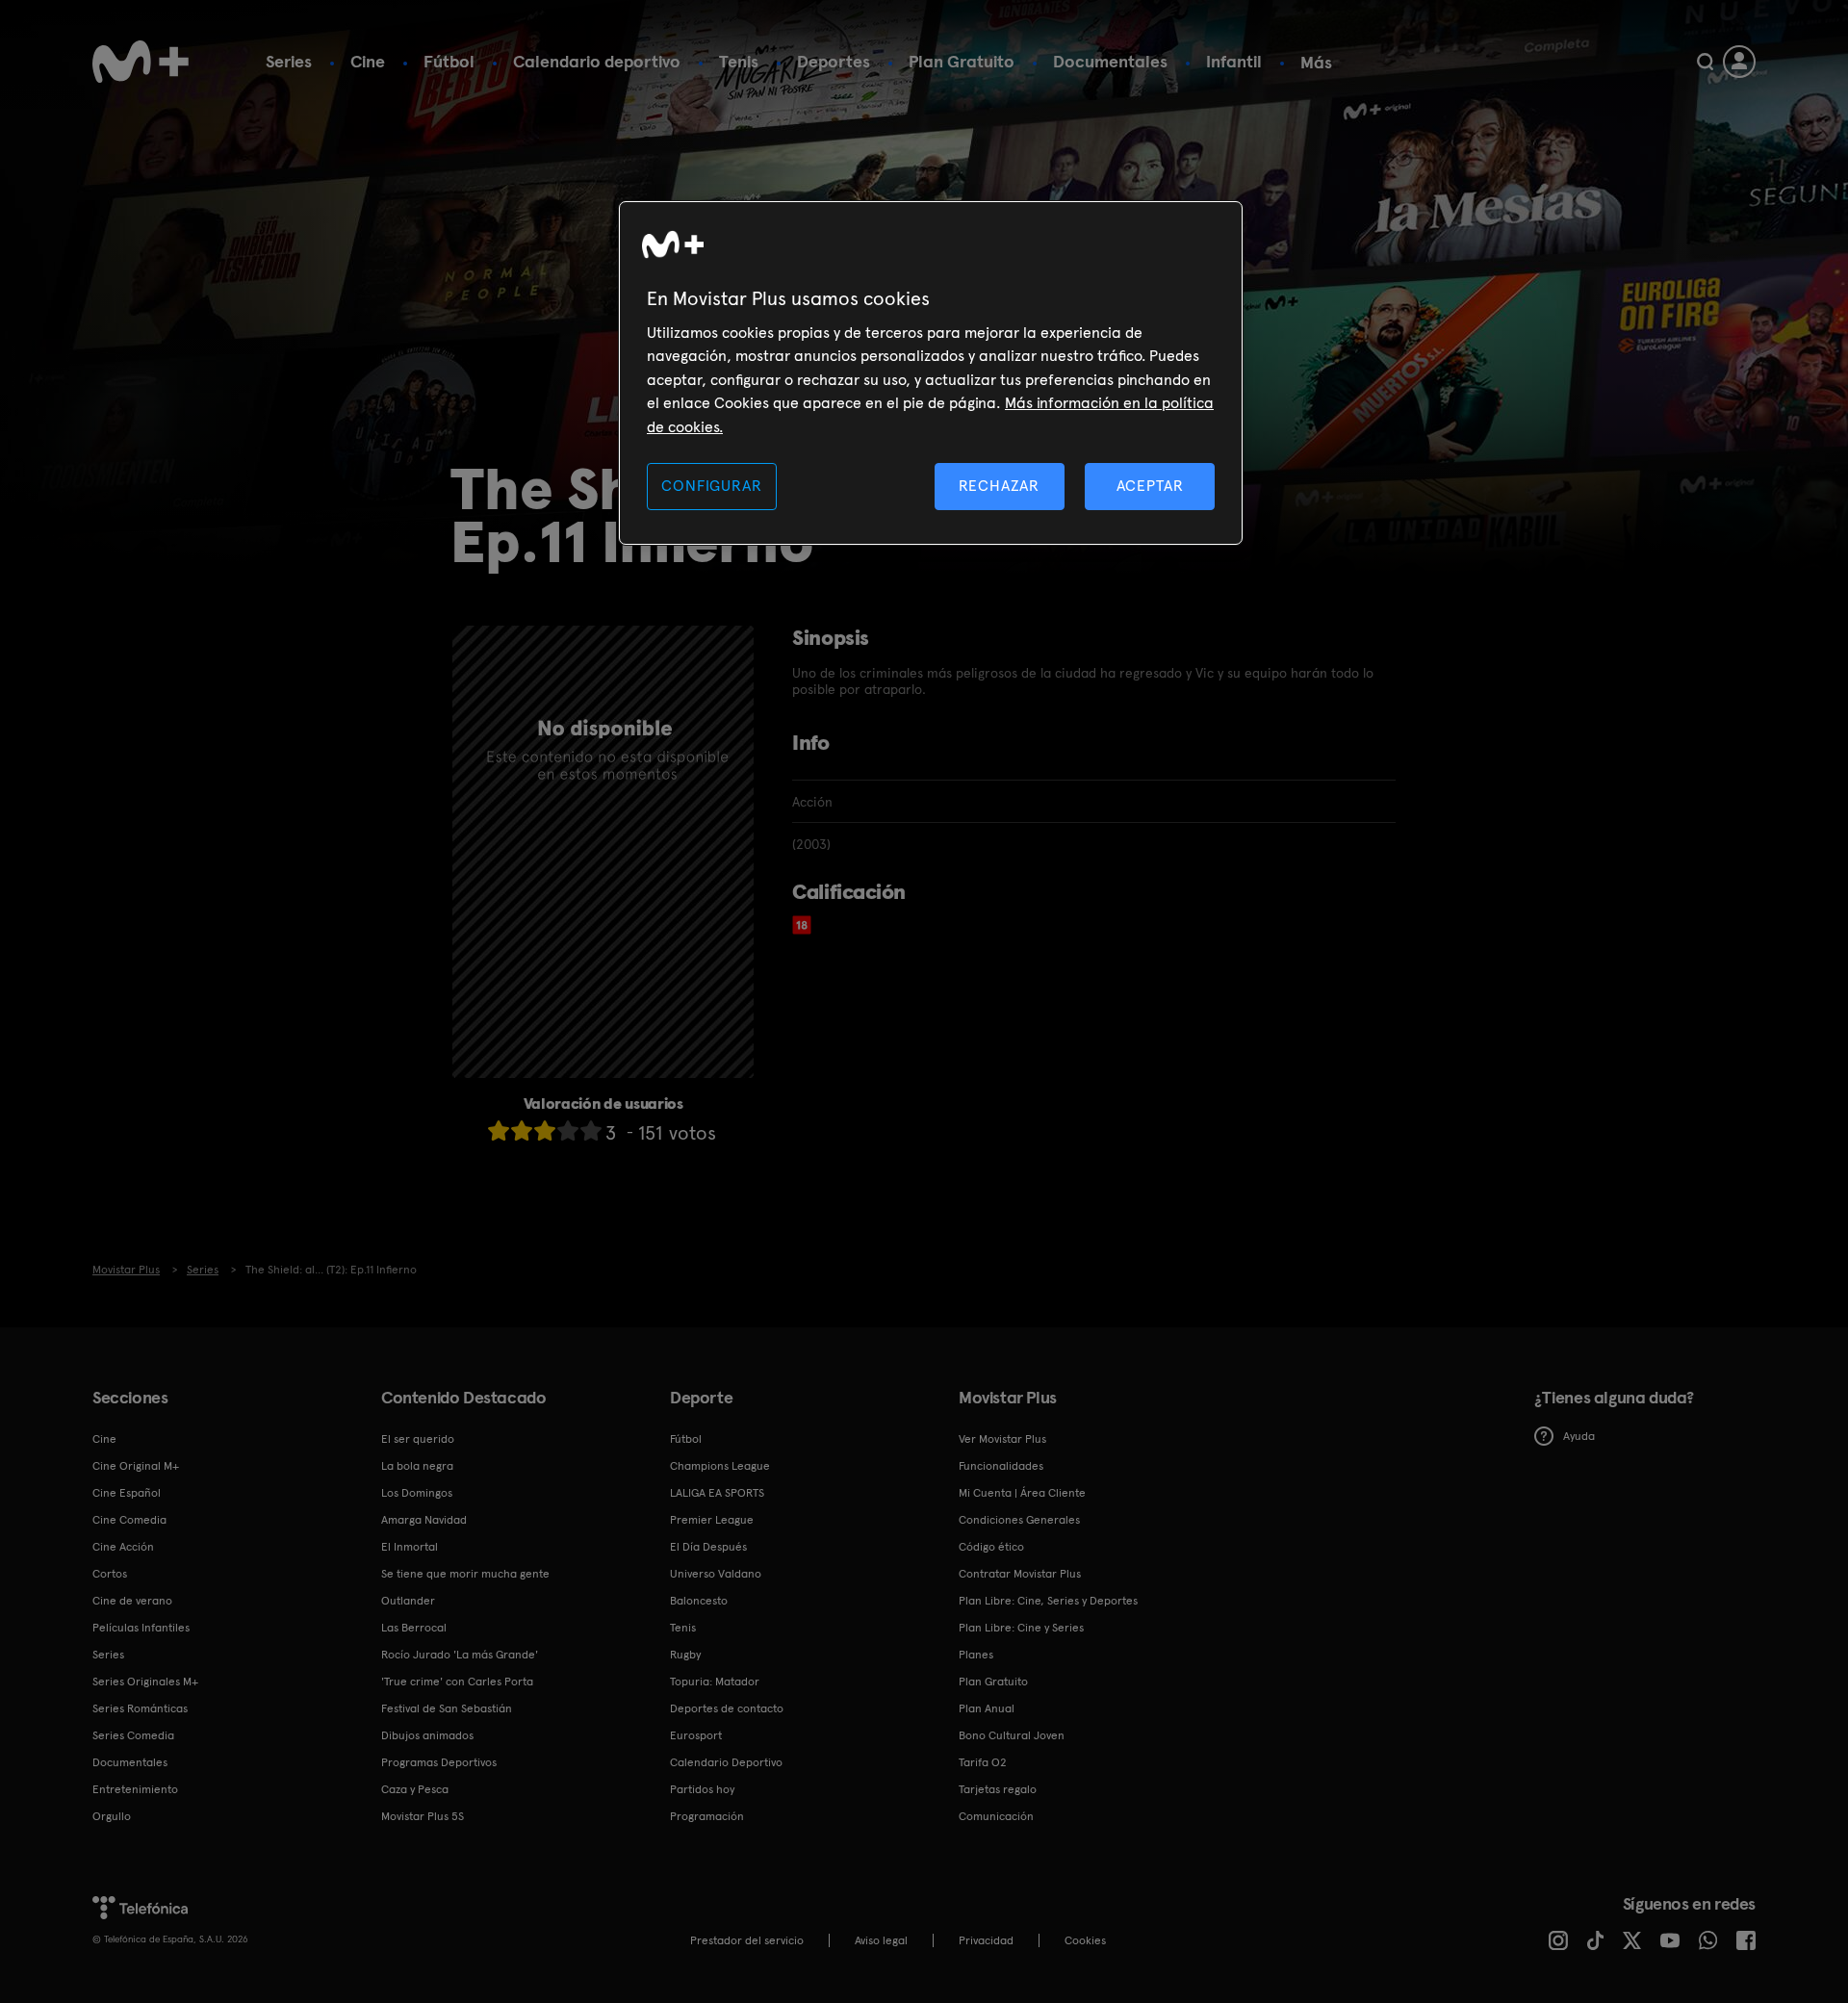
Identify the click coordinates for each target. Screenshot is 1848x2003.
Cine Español (127, 1493)
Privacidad (986, 1940)
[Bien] (568, 1130)
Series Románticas (140, 1708)
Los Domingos (417, 1493)
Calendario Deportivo (726, 1762)
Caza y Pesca (415, 1789)
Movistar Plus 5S (423, 1816)
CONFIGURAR (711, 486)
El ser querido (418, 1439)
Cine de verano (132, 1601)
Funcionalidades (1001, 1466)
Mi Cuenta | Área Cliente (1022, 1493)
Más (1316, 63)
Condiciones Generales (1019, 1520)
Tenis (739, 61)
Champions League (720, 1466)
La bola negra (417, 1466)
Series (289, 61)
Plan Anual (987, 1708)
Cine (368, 61)
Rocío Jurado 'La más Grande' (460, 1655)
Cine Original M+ (136, 1466)
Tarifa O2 (983, 1762)
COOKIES (1085, 1940)
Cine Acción (123, 1547)
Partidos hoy (702, 1789)
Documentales (1110, 61)
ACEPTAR (1150, 486)
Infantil (1234, 61)
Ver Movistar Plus (1002, 1439)
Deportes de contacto (727, 1708)
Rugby (685, 1655)
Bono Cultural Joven (1012, 1735)
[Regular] (545, 1130)
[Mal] (522, 1130)
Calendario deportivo (597, 61)
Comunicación (996, 1816)
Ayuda (1579, 1436)
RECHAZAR (999, 486)
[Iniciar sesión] (1739, 62)
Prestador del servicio (747, 1940)
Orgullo (112, 1816)
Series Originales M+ (145, 1682)
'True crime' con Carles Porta (457, 1682)
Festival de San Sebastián (447, 1708)
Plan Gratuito (962, 61)
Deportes (834, 61)
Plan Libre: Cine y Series (1021, 1628)
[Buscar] (1705, 62)
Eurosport (696, 1735)
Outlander (408, 1601)
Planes (976, 1655)
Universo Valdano (716, 1574)
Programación (707, 1816)
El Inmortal (410, 1547)
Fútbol (449, 61)
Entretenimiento (135, 1789)
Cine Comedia (129, 1520)
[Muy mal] (499, 1130)
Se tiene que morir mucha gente (465, 1574)
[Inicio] (141, 62)
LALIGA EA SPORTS (717, 1493)
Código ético (991, 1547)
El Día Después (708, 1547)
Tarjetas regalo (998, 1789)
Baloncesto (699, 1601)
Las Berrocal (414, 1628)
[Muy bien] (591, 1130)
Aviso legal (881, 1940)
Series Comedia (133, 1735)
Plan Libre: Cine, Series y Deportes (1048, 1601)
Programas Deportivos (439, 1762)
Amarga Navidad (424, 1520)
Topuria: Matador (715, 1682)
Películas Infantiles (141, 1628)
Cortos (110, 1574)
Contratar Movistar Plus (1020, 1574)
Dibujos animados (427, 1735)
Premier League (712, 1520)
